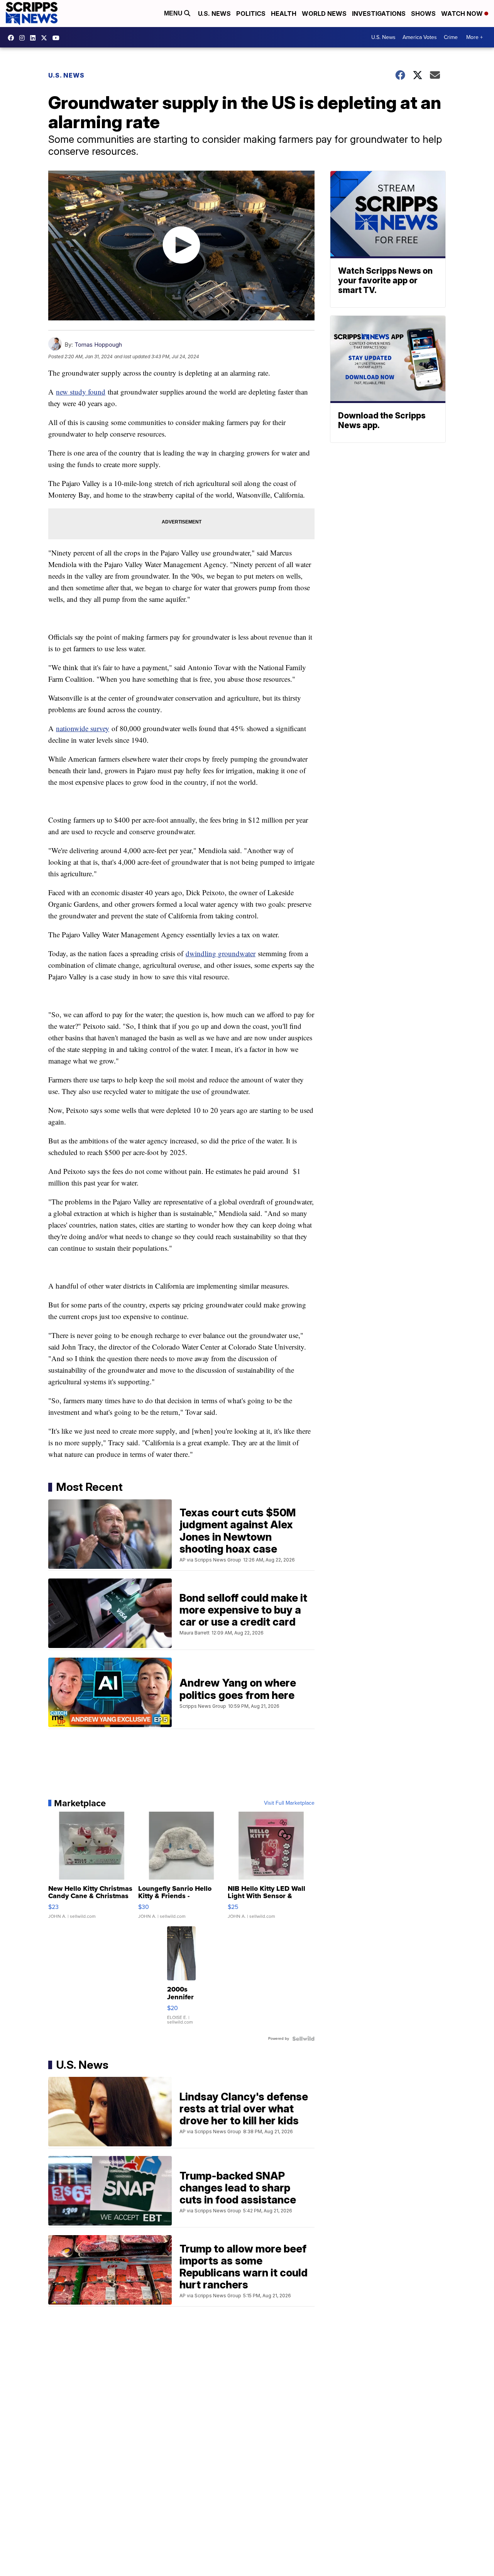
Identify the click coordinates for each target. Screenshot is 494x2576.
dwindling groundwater (221, 953)
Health (284, 14)
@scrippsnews (58, 38)
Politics (251, 14)
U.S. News (214, 14)
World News (324, 14)
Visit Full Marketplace (289, 1803)
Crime (451, 37)
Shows (423, 14)
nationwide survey (83, 728)
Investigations (379, 14)
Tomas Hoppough (98, 345)
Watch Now (463, 14)
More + (475, 37)
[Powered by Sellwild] (303, 2039)
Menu (174, 13)
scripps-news (35, 38)
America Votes (420, 37)
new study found (81, 392)
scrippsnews (13, 38)
